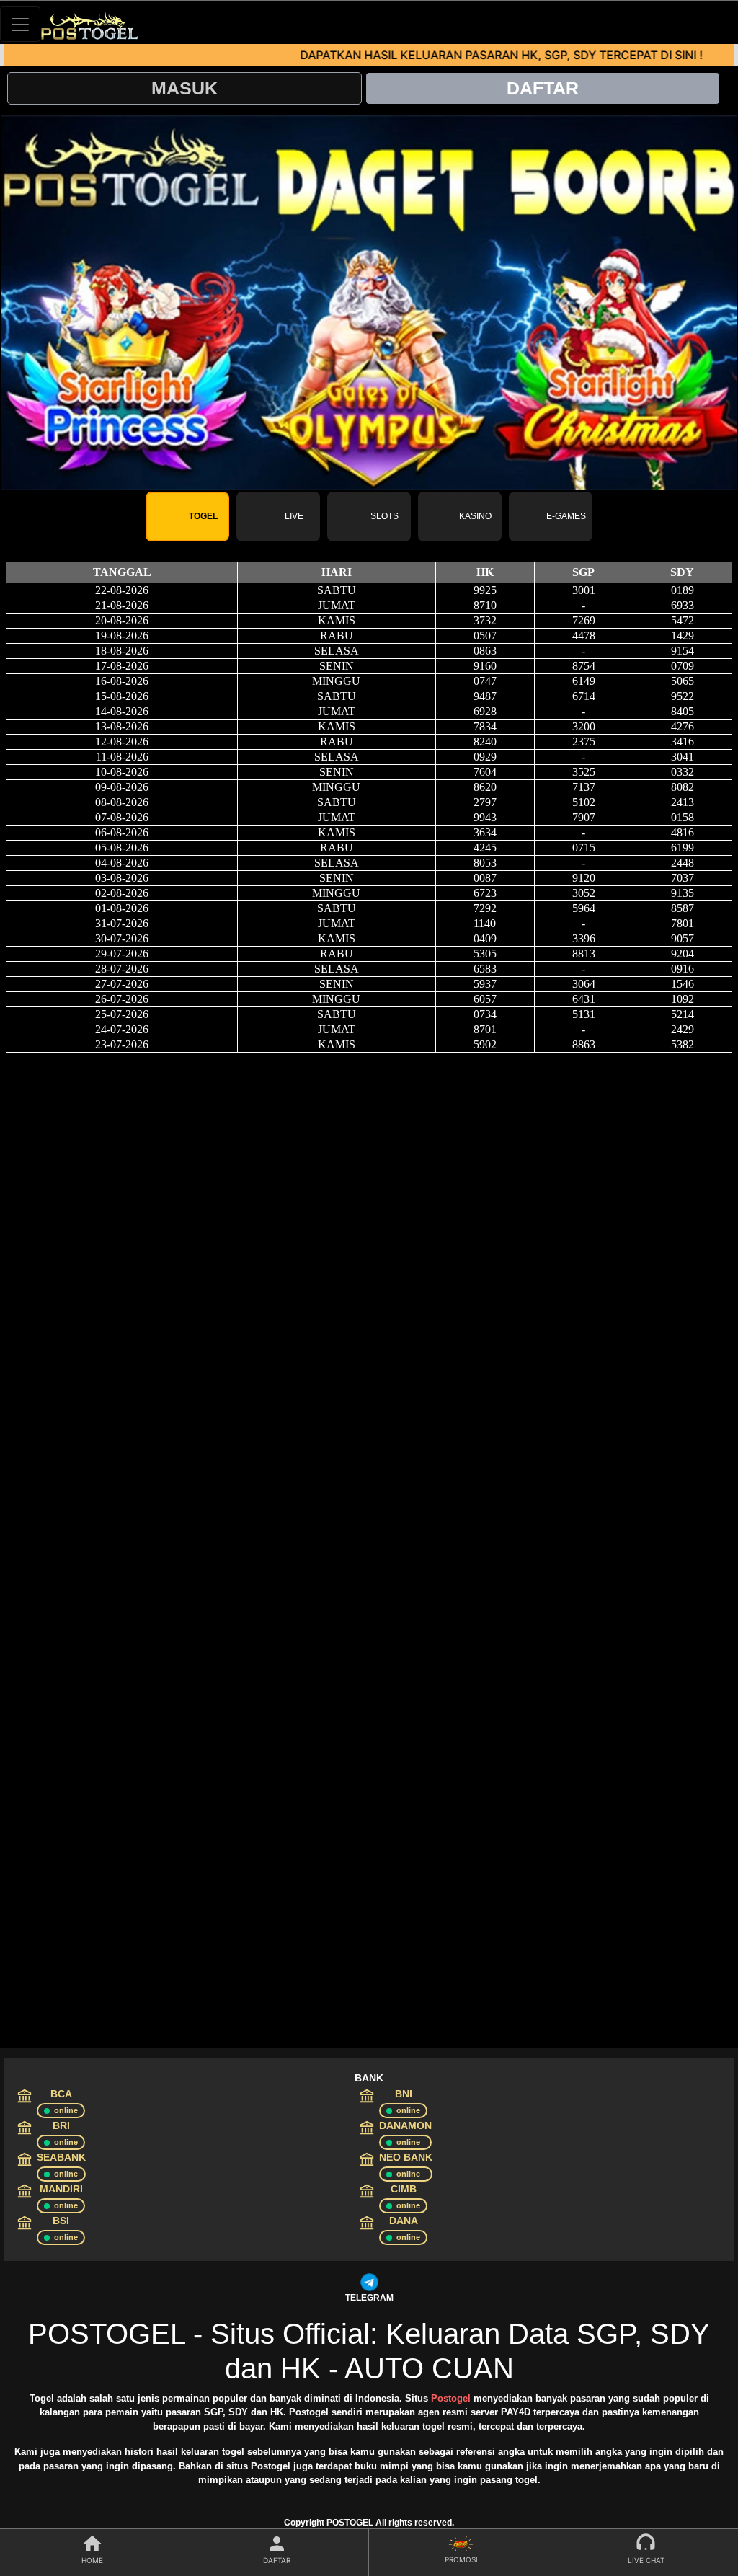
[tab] (187, 517)
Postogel (451, 2398)
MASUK (184, 88)
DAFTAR (543, 88)
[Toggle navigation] (20, 24)
